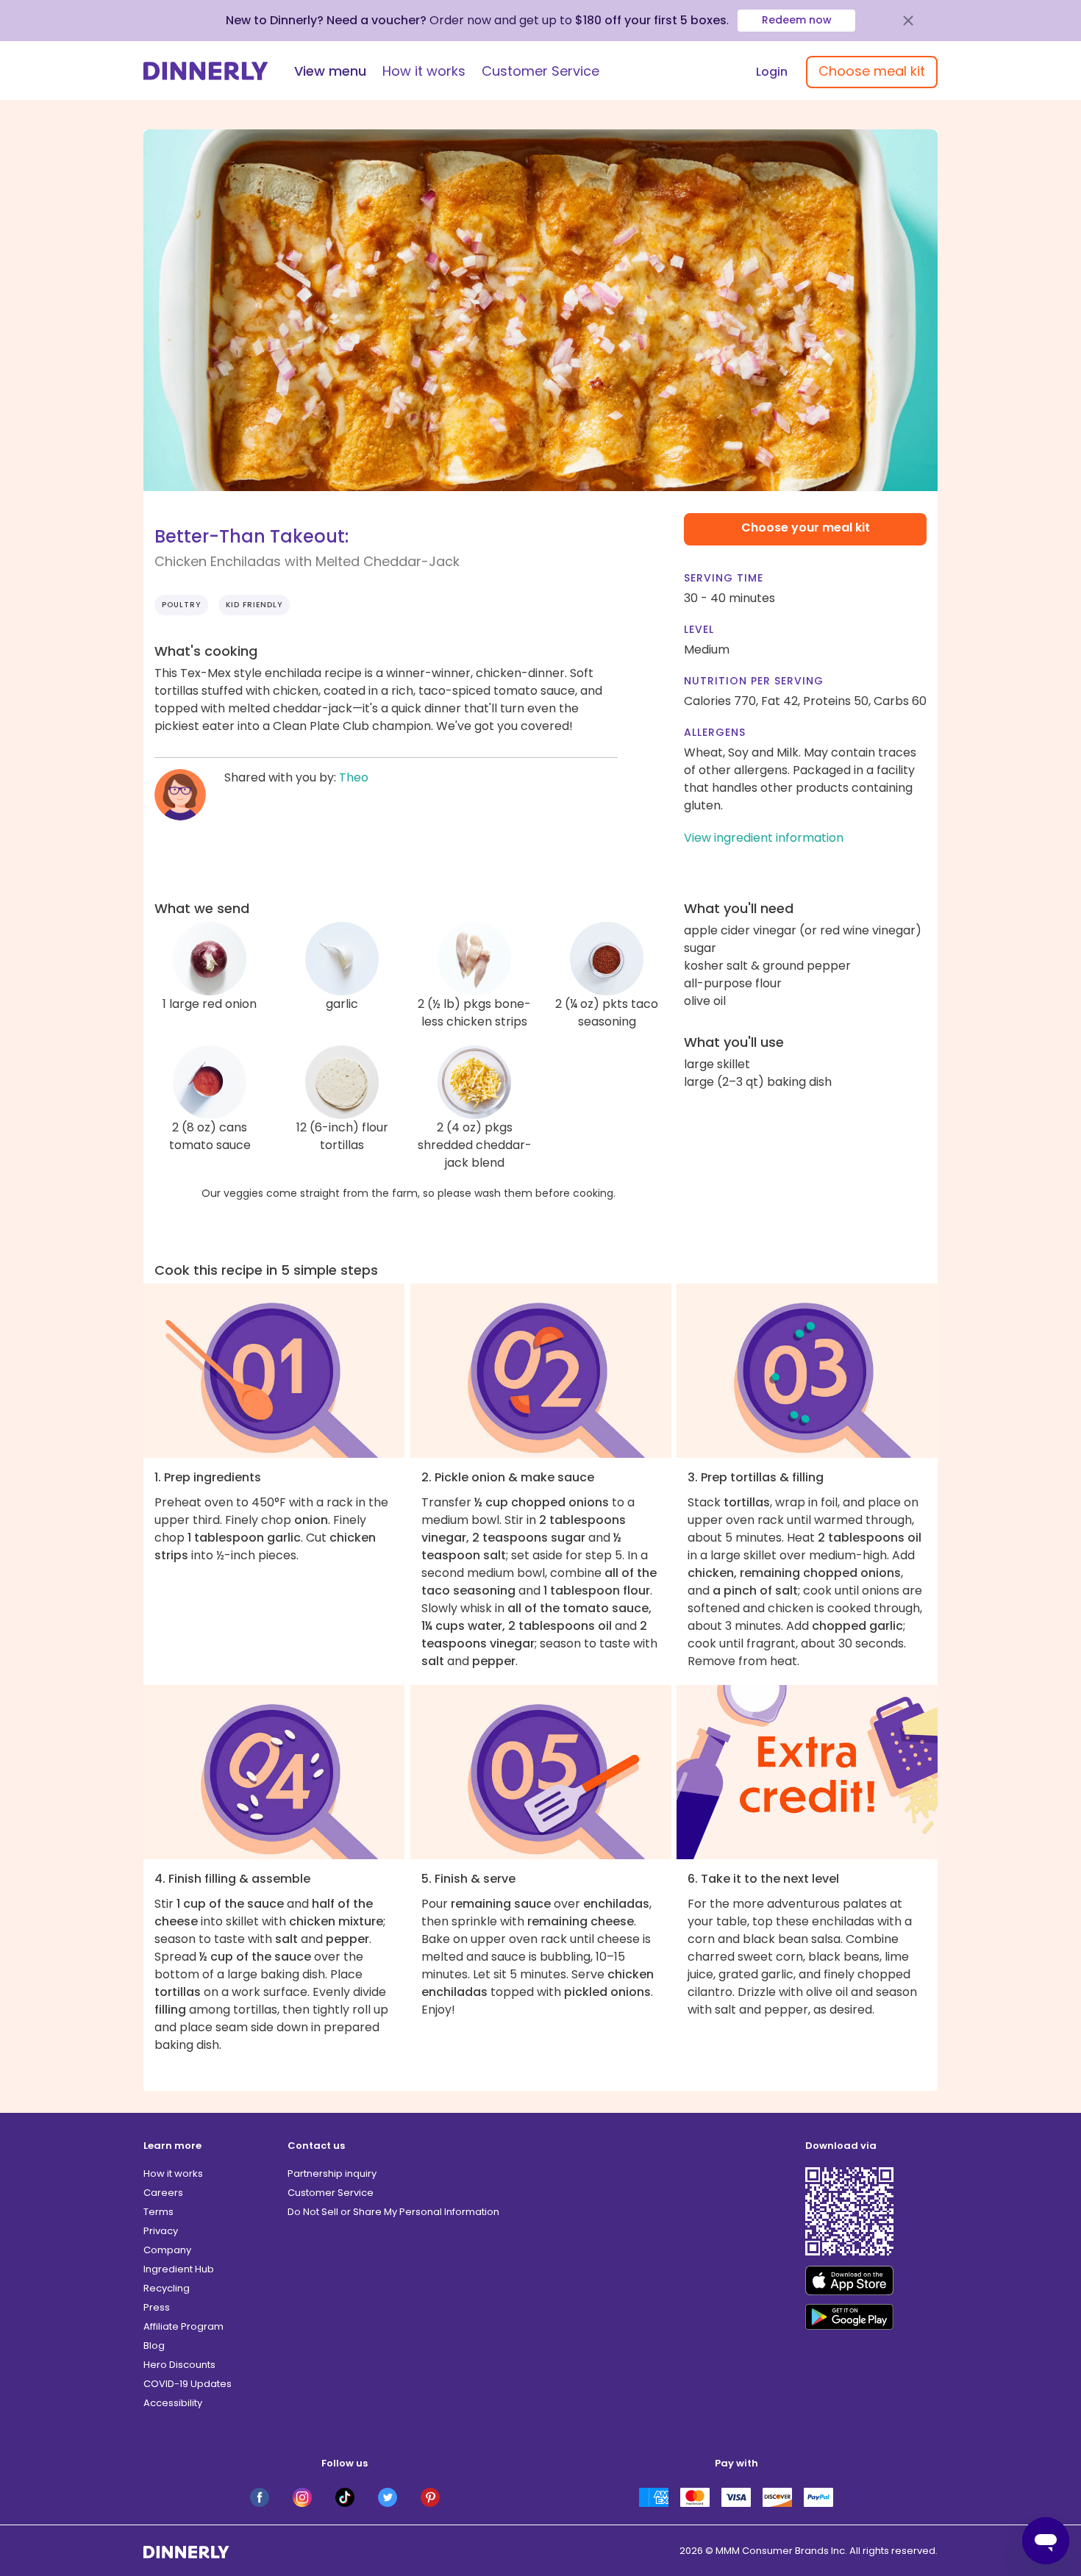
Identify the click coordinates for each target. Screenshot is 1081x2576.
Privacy (161, 2231)
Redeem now (797, 20)
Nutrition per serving (754, 681)
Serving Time (724, 578)
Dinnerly (206, 71)
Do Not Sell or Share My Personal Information (393, 2212)
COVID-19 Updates (188, 2384)
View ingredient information (764, 838)
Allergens (715, 732)
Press (157, 2307)
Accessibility (173, 2403)
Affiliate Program (183, 2326)
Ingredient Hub (179, 2269)
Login (772, 72)
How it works (424, 71)
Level (699, 629)
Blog (154, 2346)
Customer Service (540, 71)
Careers (163, 2193)
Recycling (167, 2288)
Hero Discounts (179, 2365)
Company (167, 2250)
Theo (354, 777)
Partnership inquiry (332, 2173)
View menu (330, 71)
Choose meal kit (872, 71)
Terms (158, 2212)
